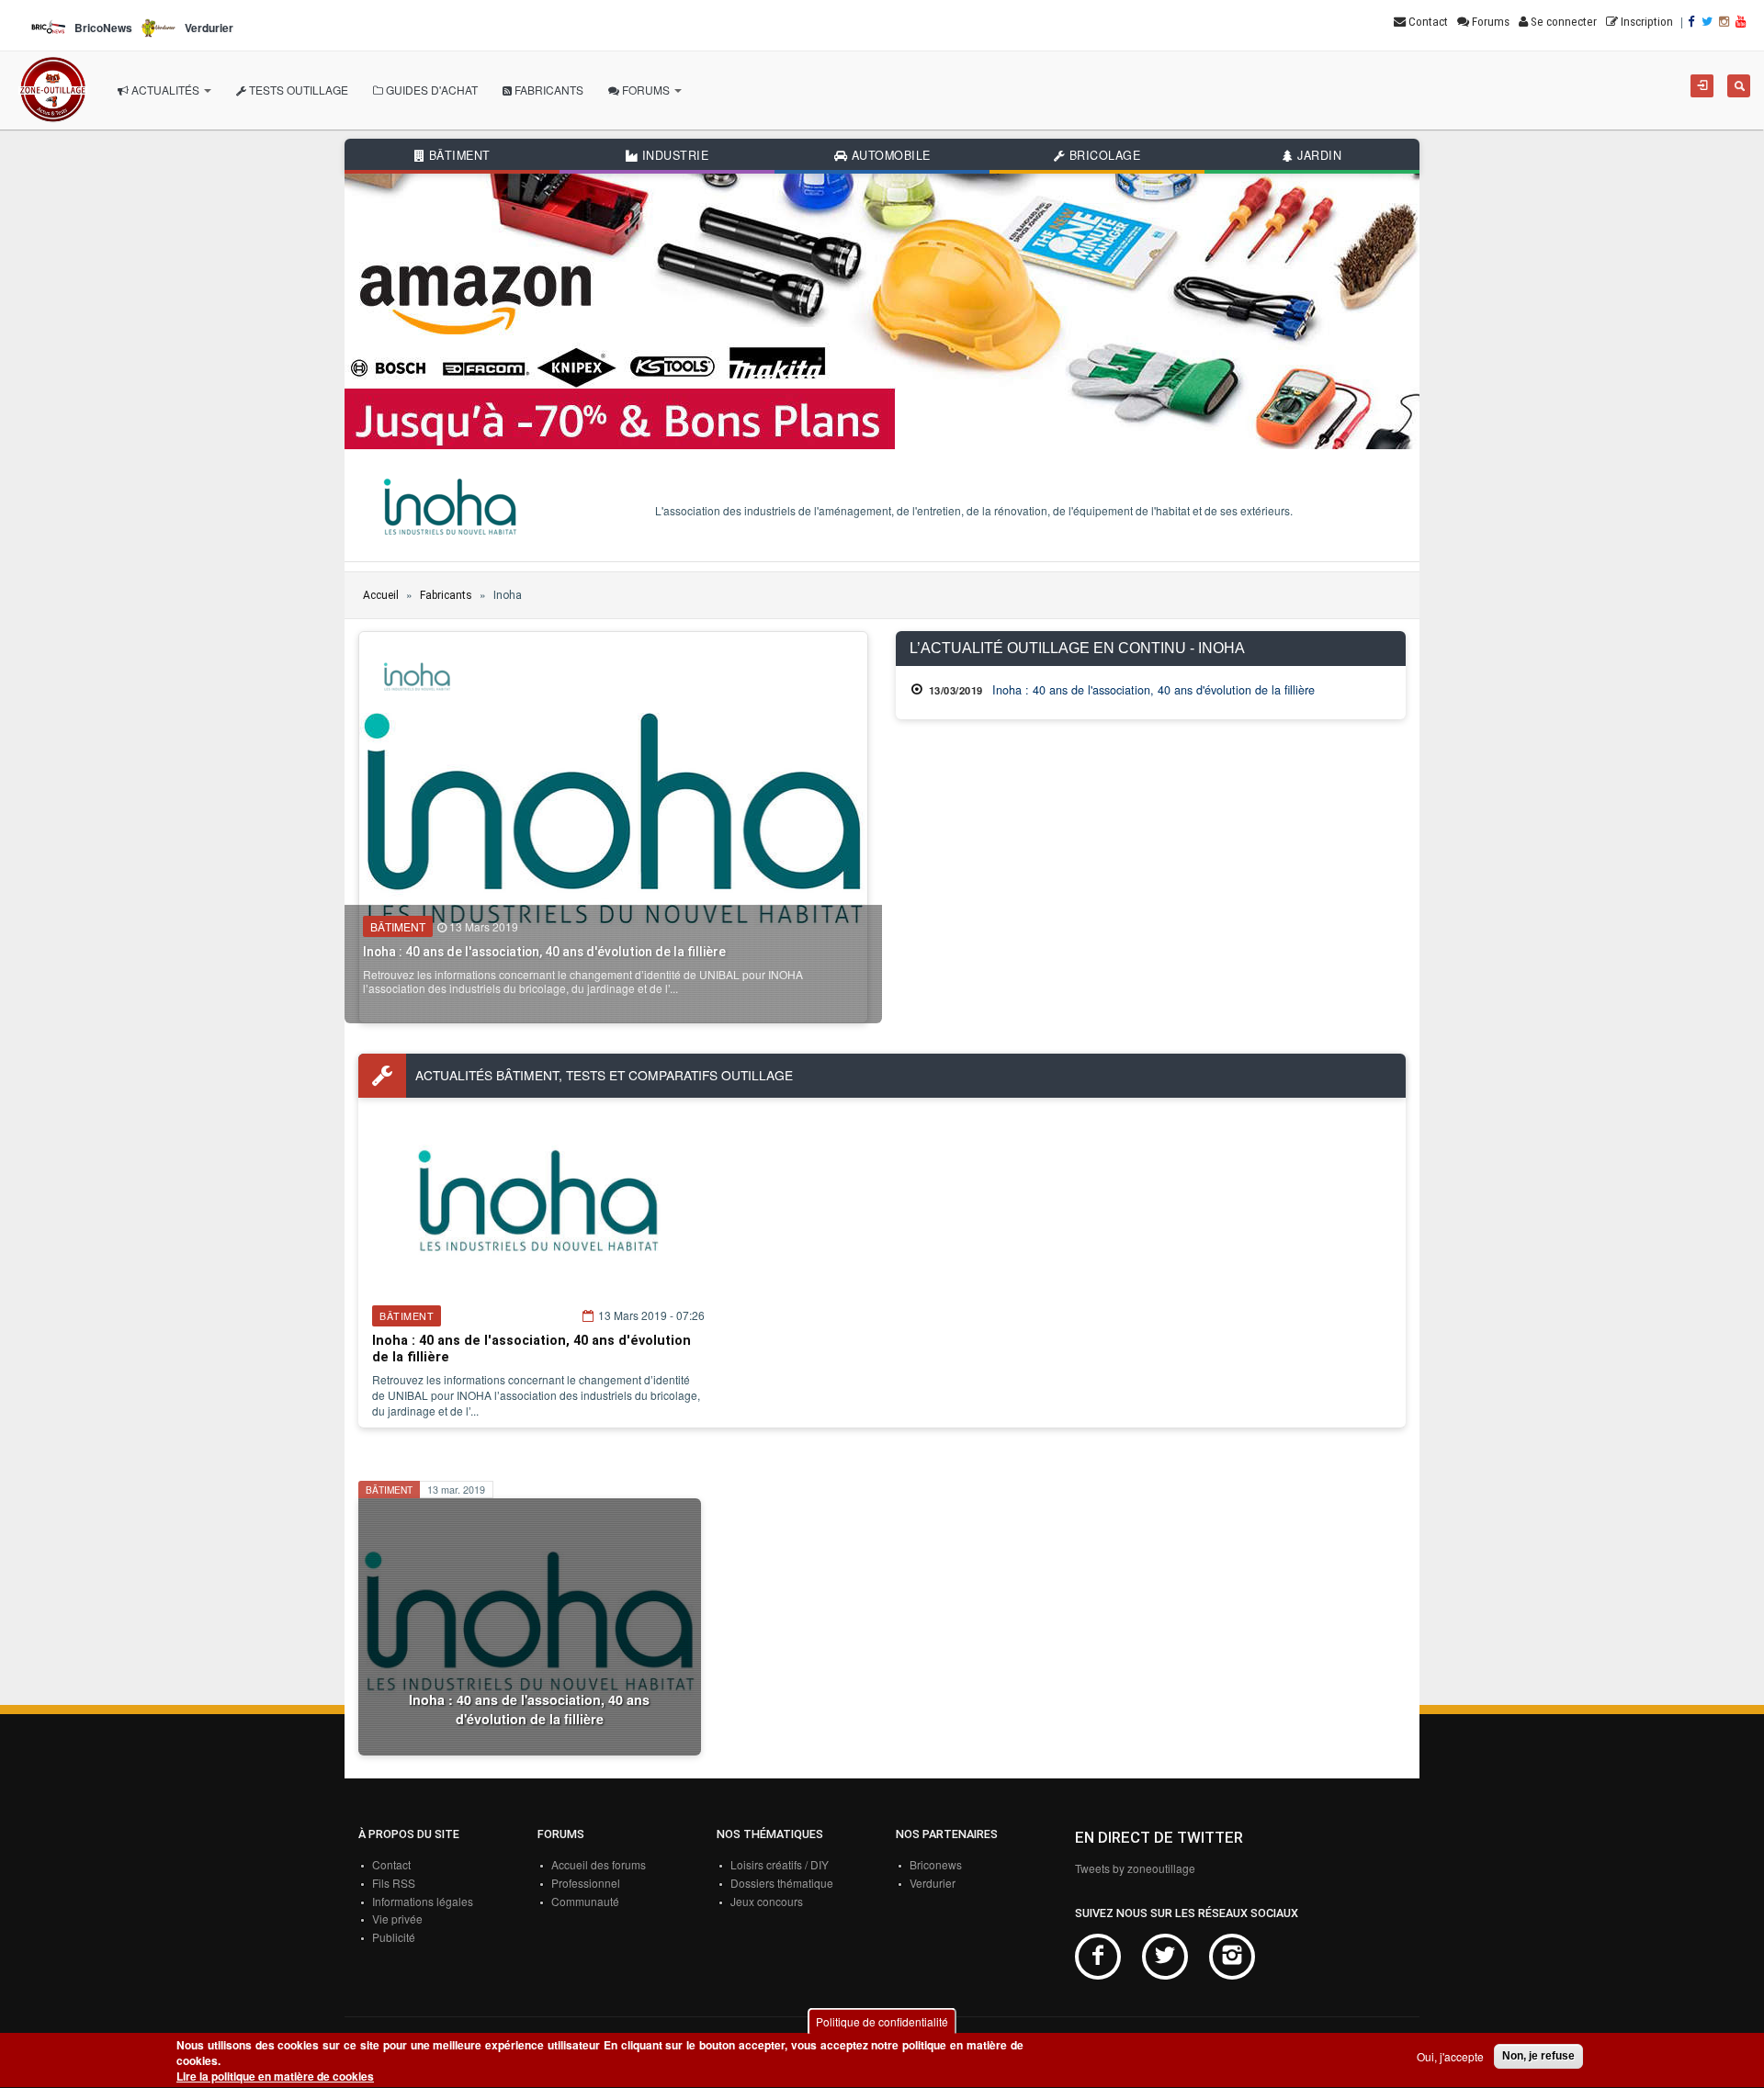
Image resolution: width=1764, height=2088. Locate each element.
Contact (391, 1864)
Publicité (394, 1937)
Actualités (165, 90)
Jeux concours (767, 1901)
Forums (646, 90)
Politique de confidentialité (882, 2021)
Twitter (1165, 1957)
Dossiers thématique (782, 1883)
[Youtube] (1742, 22)
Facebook (1098, 1957)
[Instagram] (1725, 22)
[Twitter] (1708, 22)
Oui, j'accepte (1450, 2056)
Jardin (1318, 155)
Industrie (673, 155)
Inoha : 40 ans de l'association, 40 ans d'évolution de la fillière (544, 952)
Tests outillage (297, 90)
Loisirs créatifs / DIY (780, 1864)
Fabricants (548, 90)
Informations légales (423, 1901)
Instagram (1232, 1957)
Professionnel (586, 1883)
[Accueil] (53, 90)
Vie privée (397, 1919)
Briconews (936, 1864)
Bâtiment (458, 155)
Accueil (381, 595)
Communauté (585, 1901)
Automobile (889, 155)
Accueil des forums (599, 1864)
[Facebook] (1693, 22)
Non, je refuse (1538, 2056)
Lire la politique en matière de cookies (275, 2077)
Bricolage (1102, 155)
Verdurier (933, 1883)
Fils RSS (394, 1883)
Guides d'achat (430, 90)
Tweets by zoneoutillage (1135, 1868)
